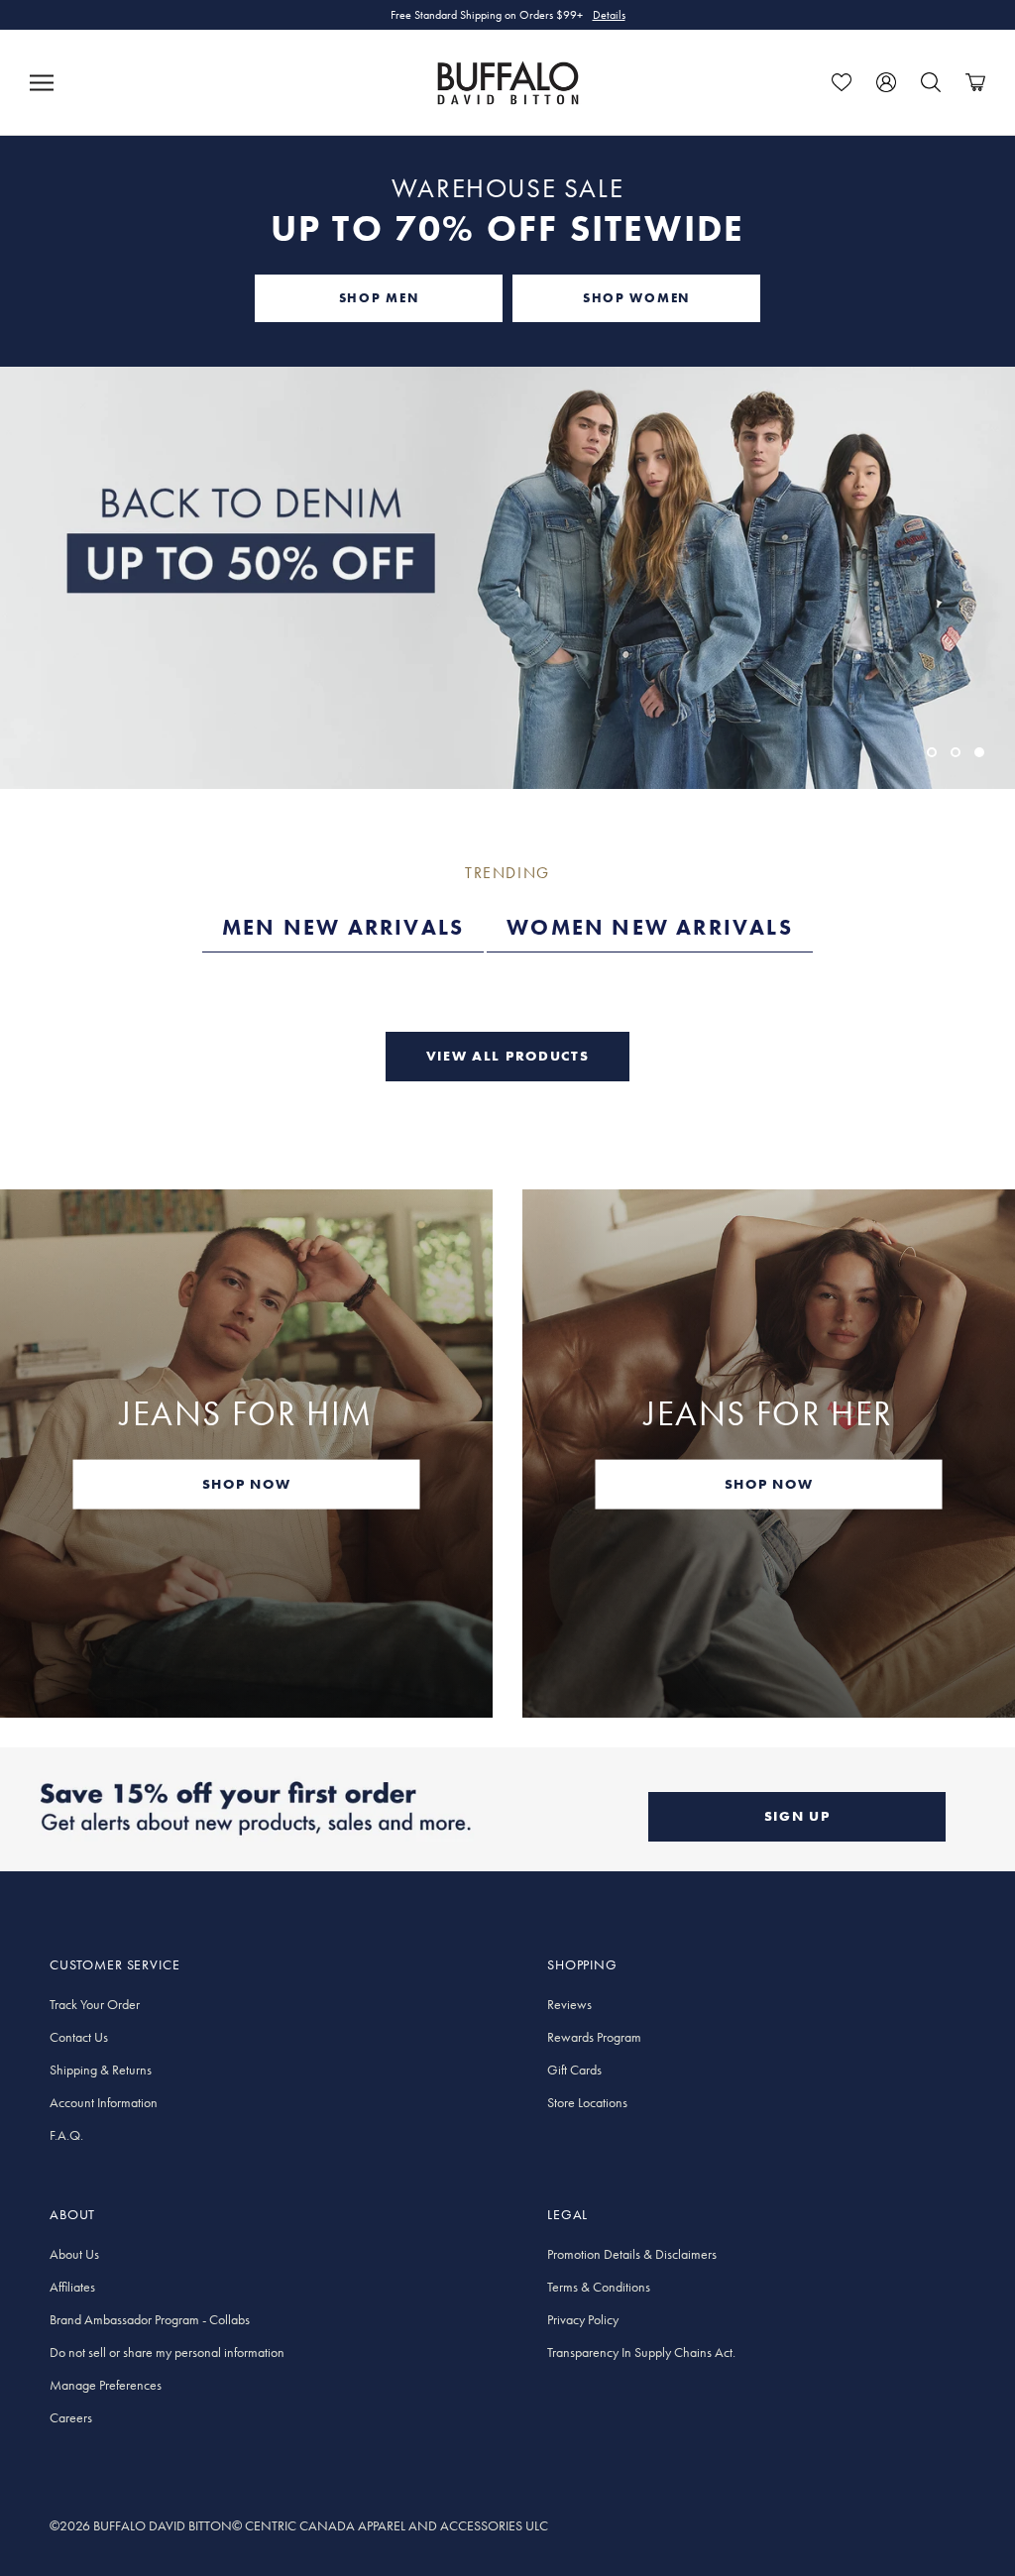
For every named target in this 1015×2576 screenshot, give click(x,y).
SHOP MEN (379, 298)
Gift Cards (574, 2070)
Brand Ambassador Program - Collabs (150, 2319)
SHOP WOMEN (636, 298)
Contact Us (79, 2037)
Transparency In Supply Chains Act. (641, 2352)
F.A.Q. (66, 2135)
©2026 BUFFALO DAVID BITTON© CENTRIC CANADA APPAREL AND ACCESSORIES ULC (299, 2525)
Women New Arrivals (650, 927)
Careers (71, 2417)
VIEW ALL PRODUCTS (508, 1056)
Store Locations (587, 2102)
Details (609, 15)
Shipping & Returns (101, 2070)
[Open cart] (975, 82)
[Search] (931, 82)
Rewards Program (594, 2037)
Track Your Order (95, 2004)
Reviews (569, 2004)
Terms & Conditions (599, 2287)
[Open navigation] (42, 82)
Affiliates (72, 2287)
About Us (74, 2254)
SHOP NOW (246, 1483)
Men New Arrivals (343, 927)
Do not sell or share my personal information (167, 2352)
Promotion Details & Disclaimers (632, 2254)
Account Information (104, 2102)
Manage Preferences (106, 2385)
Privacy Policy (583, 2319)
